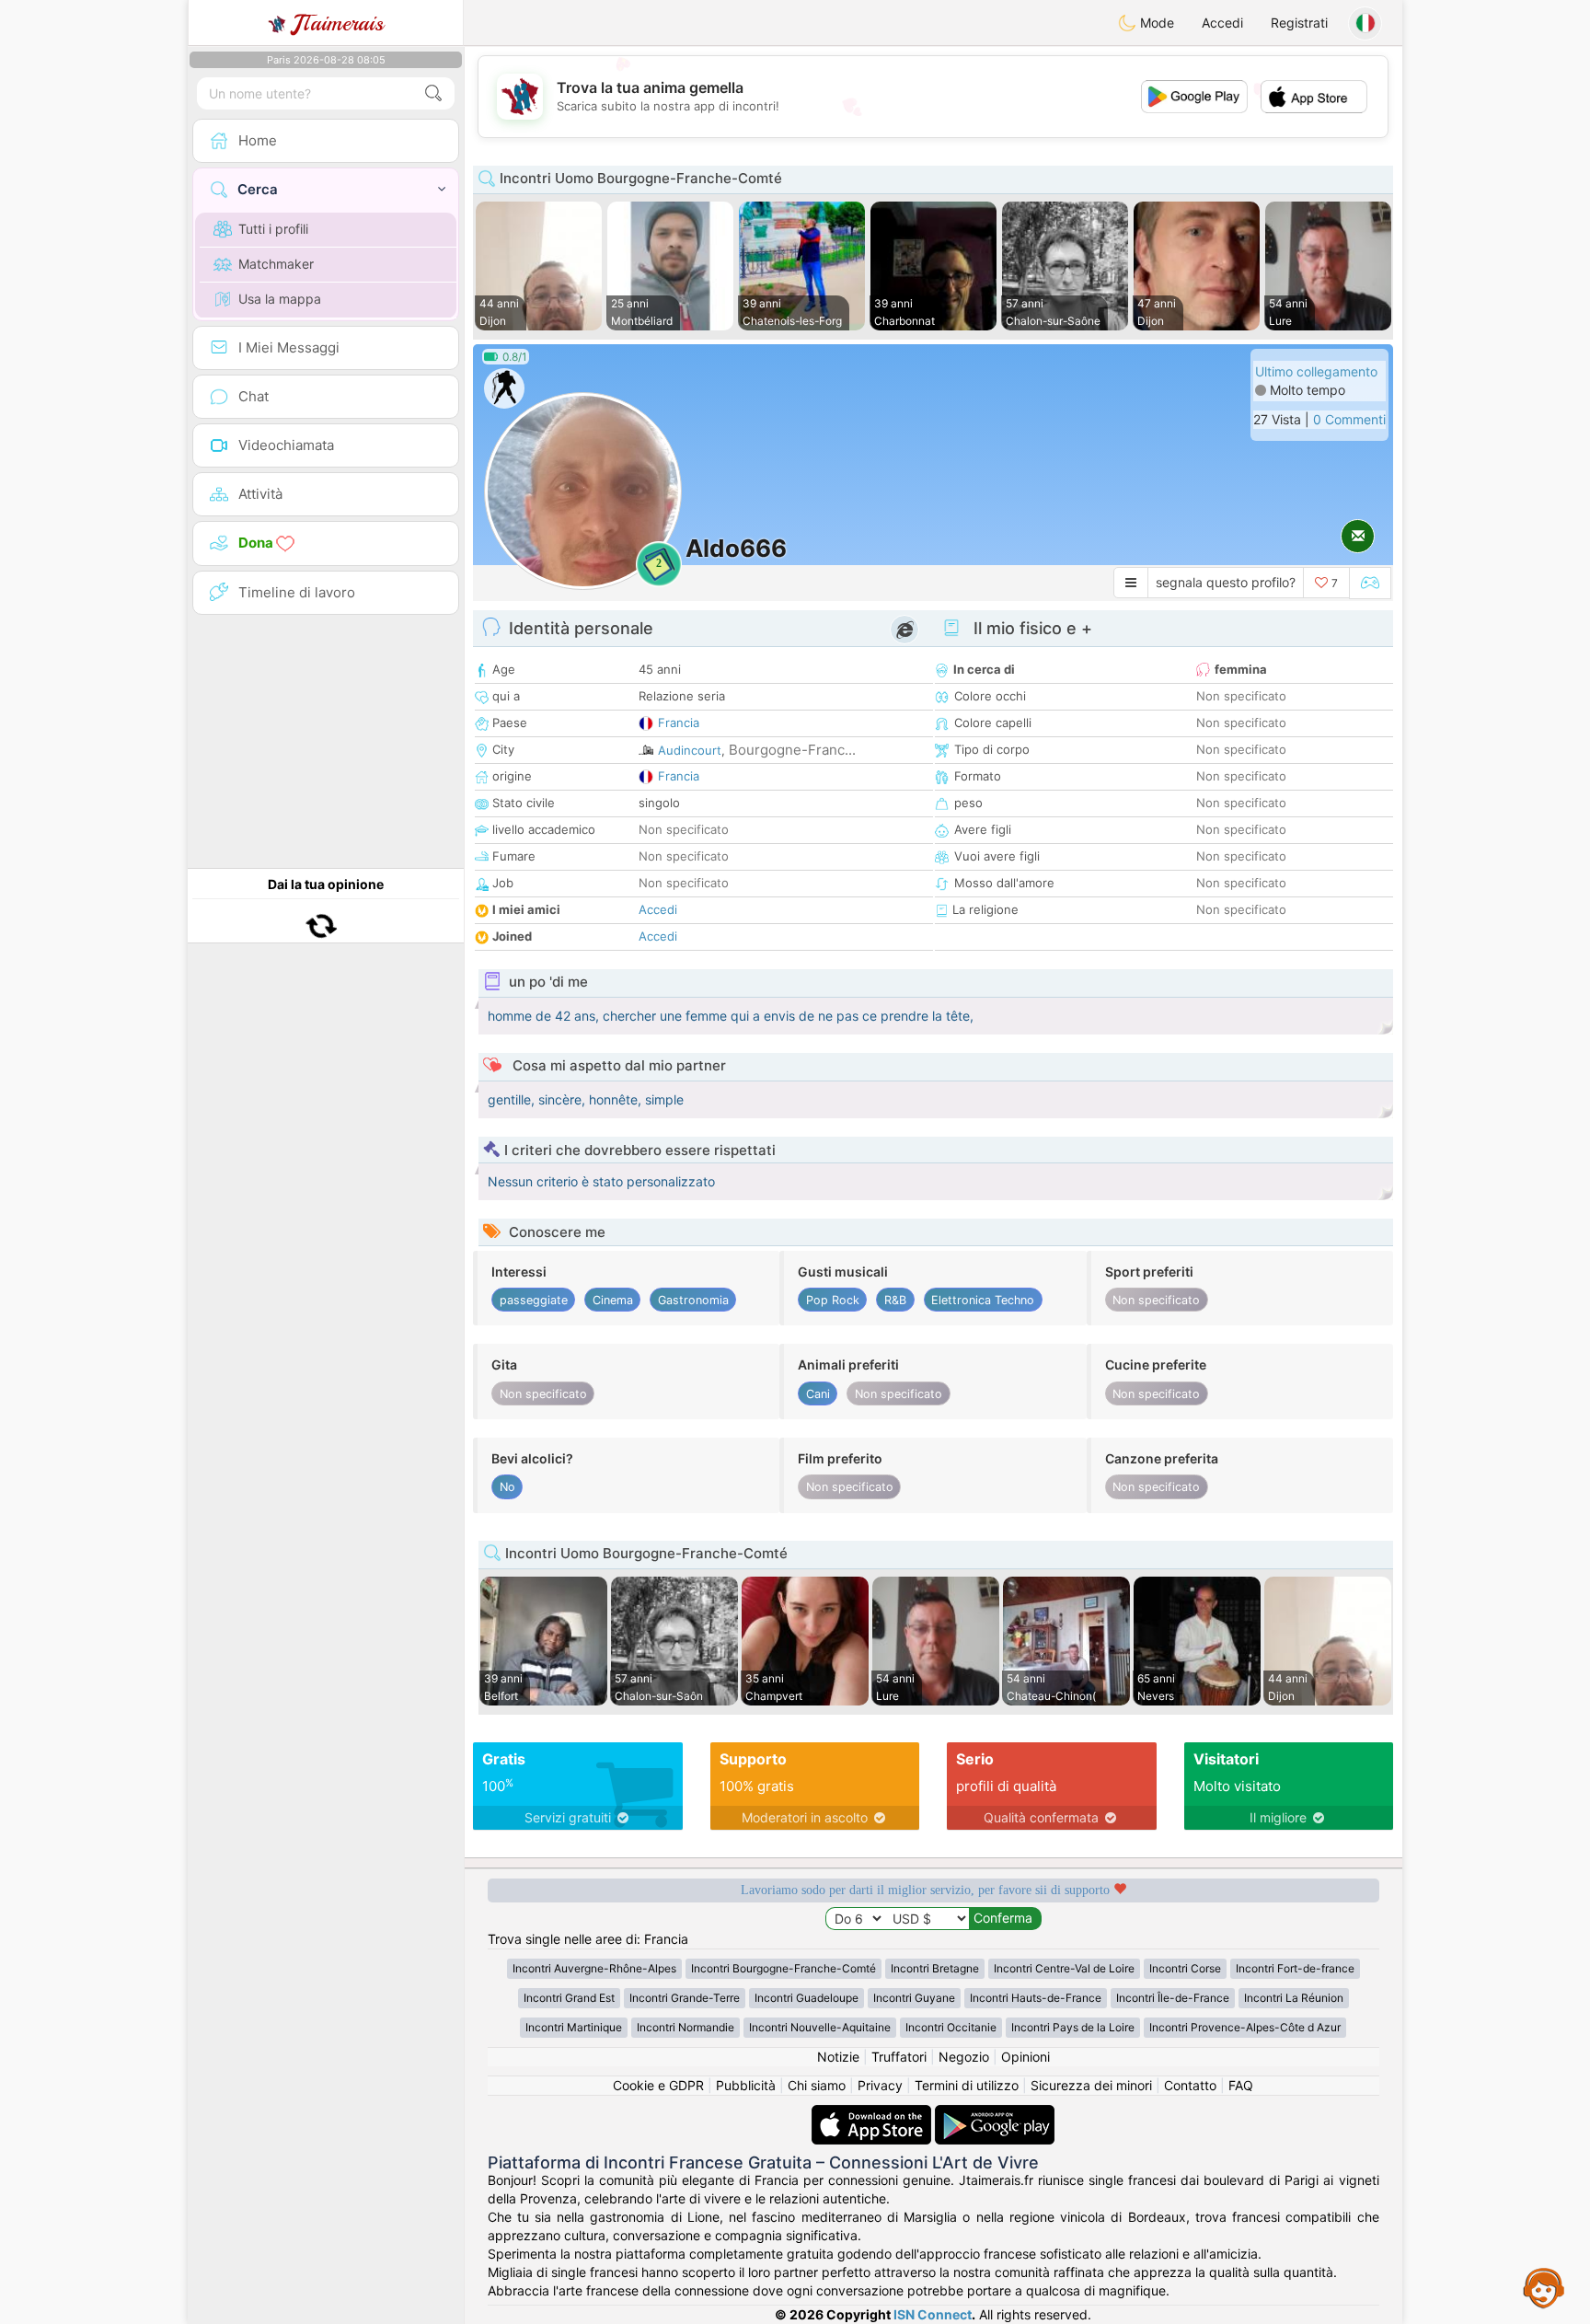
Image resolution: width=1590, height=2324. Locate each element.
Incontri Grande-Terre (685, 1998)
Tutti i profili (273, 229)
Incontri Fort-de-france (1295, 1968)
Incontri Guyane (914, 1998)
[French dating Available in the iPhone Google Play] (995, 2114)
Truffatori (899, 2057)
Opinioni (1025, 2057)
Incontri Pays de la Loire (1073, 2027)
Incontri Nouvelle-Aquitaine (820, 2027)
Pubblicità (746, 2085)
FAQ (1241, 2085)
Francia (679, 723)
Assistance (1544, 2287)
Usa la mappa (280, 299)
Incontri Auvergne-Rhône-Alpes (594, 1968)
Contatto (1190, 2085)
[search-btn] (433, 93)
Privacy (880, 2085)
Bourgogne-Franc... (792, 750)
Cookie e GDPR (658, 2085)
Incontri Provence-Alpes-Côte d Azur (1245, 2027)
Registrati (1299, 23)
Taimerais (338, 23)
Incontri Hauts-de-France (1036, 1998)
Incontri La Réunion (1294, 1998)
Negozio (964, 2057)
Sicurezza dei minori (1091, 2085)
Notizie (838, 2057)
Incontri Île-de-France (1173, 1998)
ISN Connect (933, 2314)
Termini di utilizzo (967, 2085)
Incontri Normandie (686, 2027)
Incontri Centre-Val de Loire (1064, 1968)
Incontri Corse (1185, 1968)
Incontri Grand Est (569, 1998)
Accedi (1222, 23)
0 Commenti (1349, 419)
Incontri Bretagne (935, 1968)
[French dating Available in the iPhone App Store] (873, 2114)
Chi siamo (817, 2085)
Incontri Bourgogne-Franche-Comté (783, 1968)
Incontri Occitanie (951, 2027)
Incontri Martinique (574, 2027)
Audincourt (690, 750)
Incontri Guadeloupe (807, 1998)
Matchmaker (276, 264)
